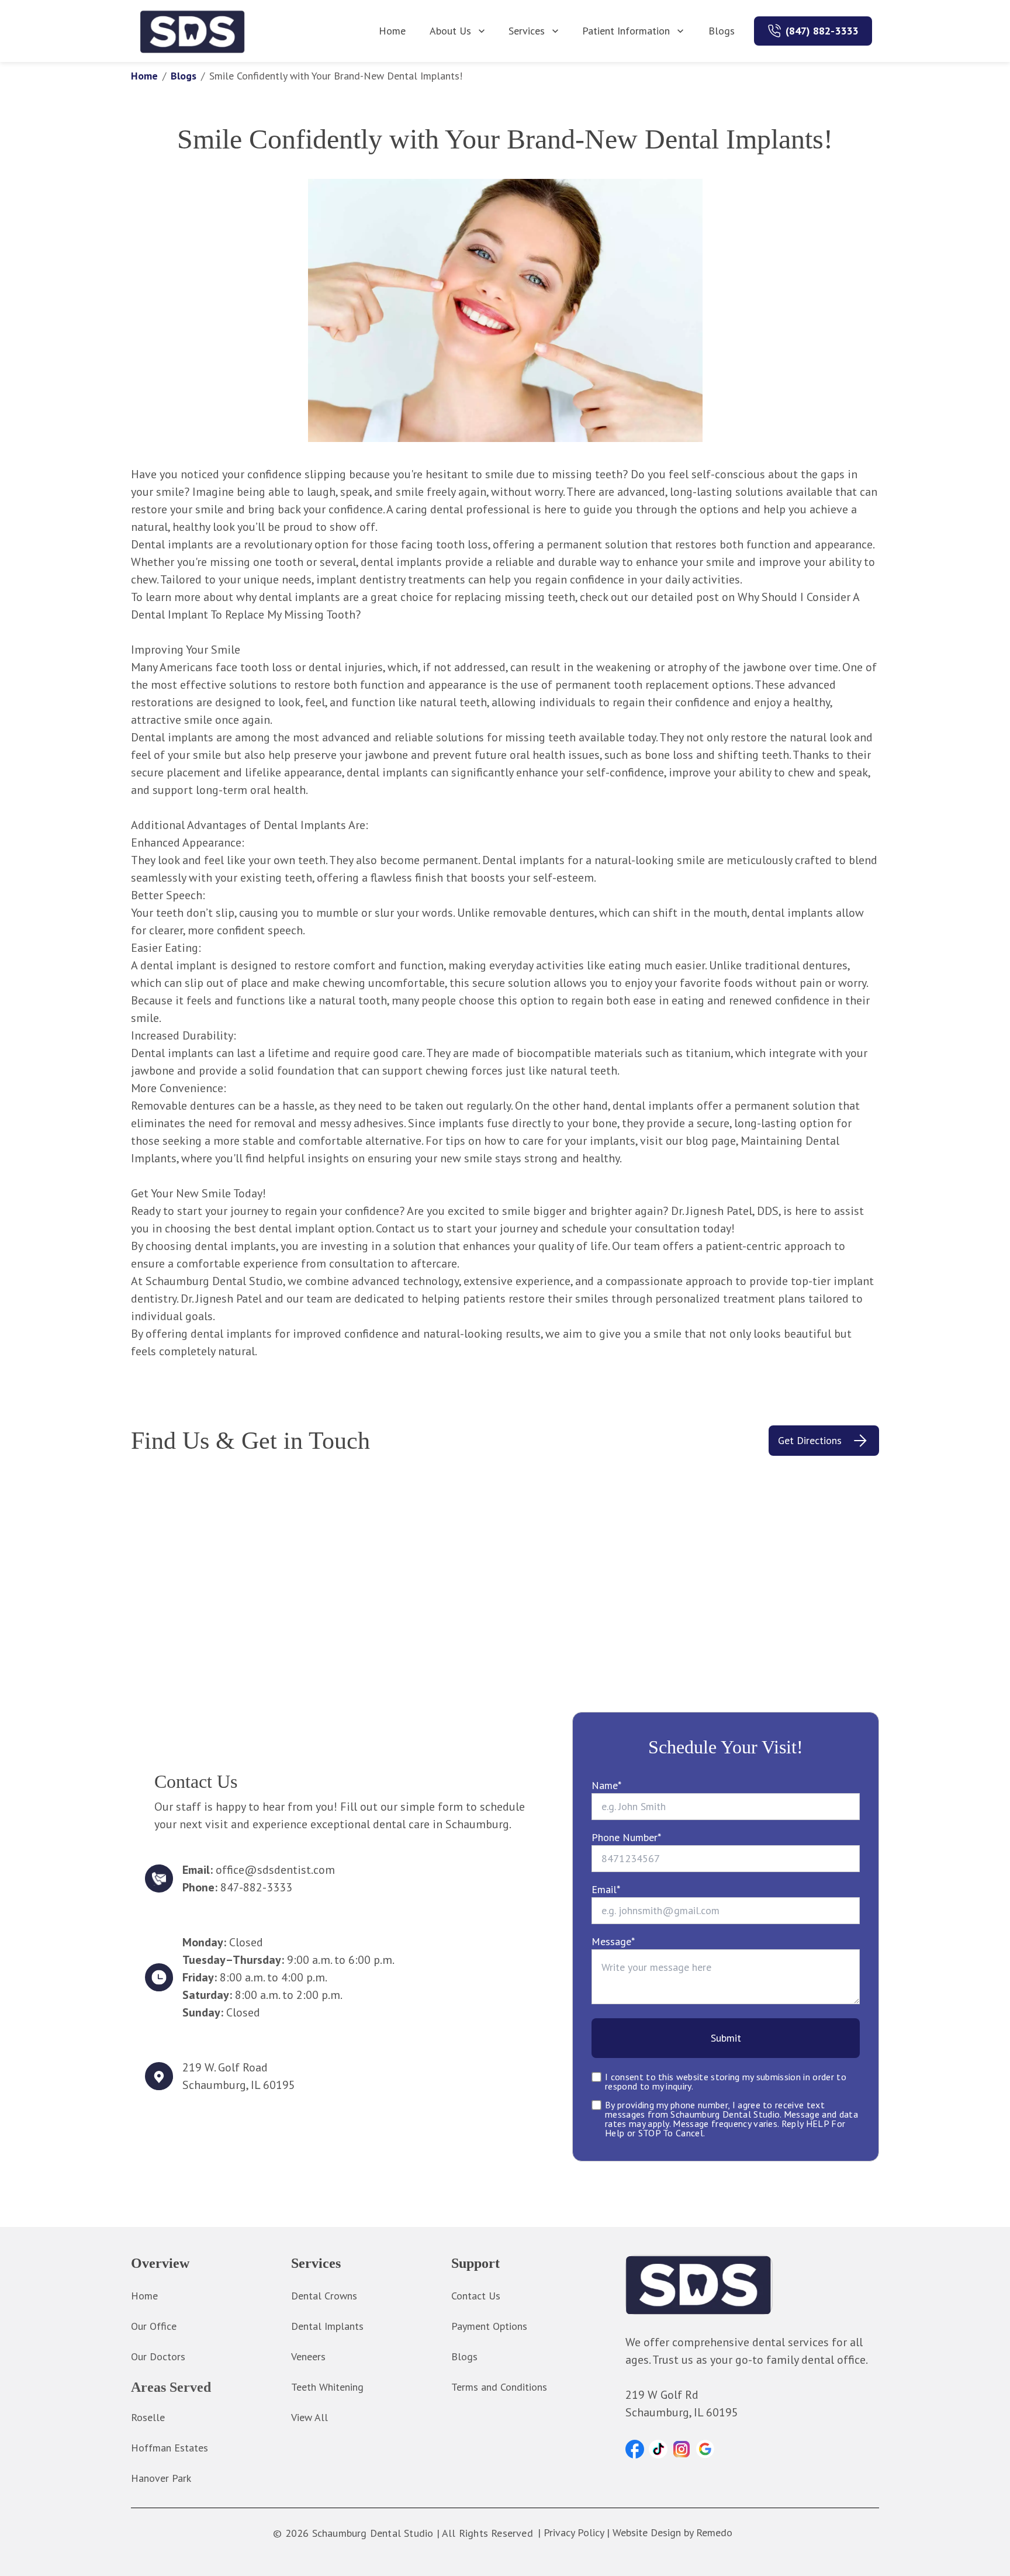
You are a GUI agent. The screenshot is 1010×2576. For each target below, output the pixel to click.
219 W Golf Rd (662, 2395)
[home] (193, 31)
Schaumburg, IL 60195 (239, 2085)
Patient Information (626, 31)
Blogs (722, 31)
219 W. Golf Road (225, 2067)
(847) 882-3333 (822, 31)
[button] (635, 2449)
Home (392, 31)
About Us (450, 31)
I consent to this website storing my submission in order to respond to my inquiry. (726, 2081)
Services (527, 31)
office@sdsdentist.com (275, 1870)
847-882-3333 (256, 1887)
